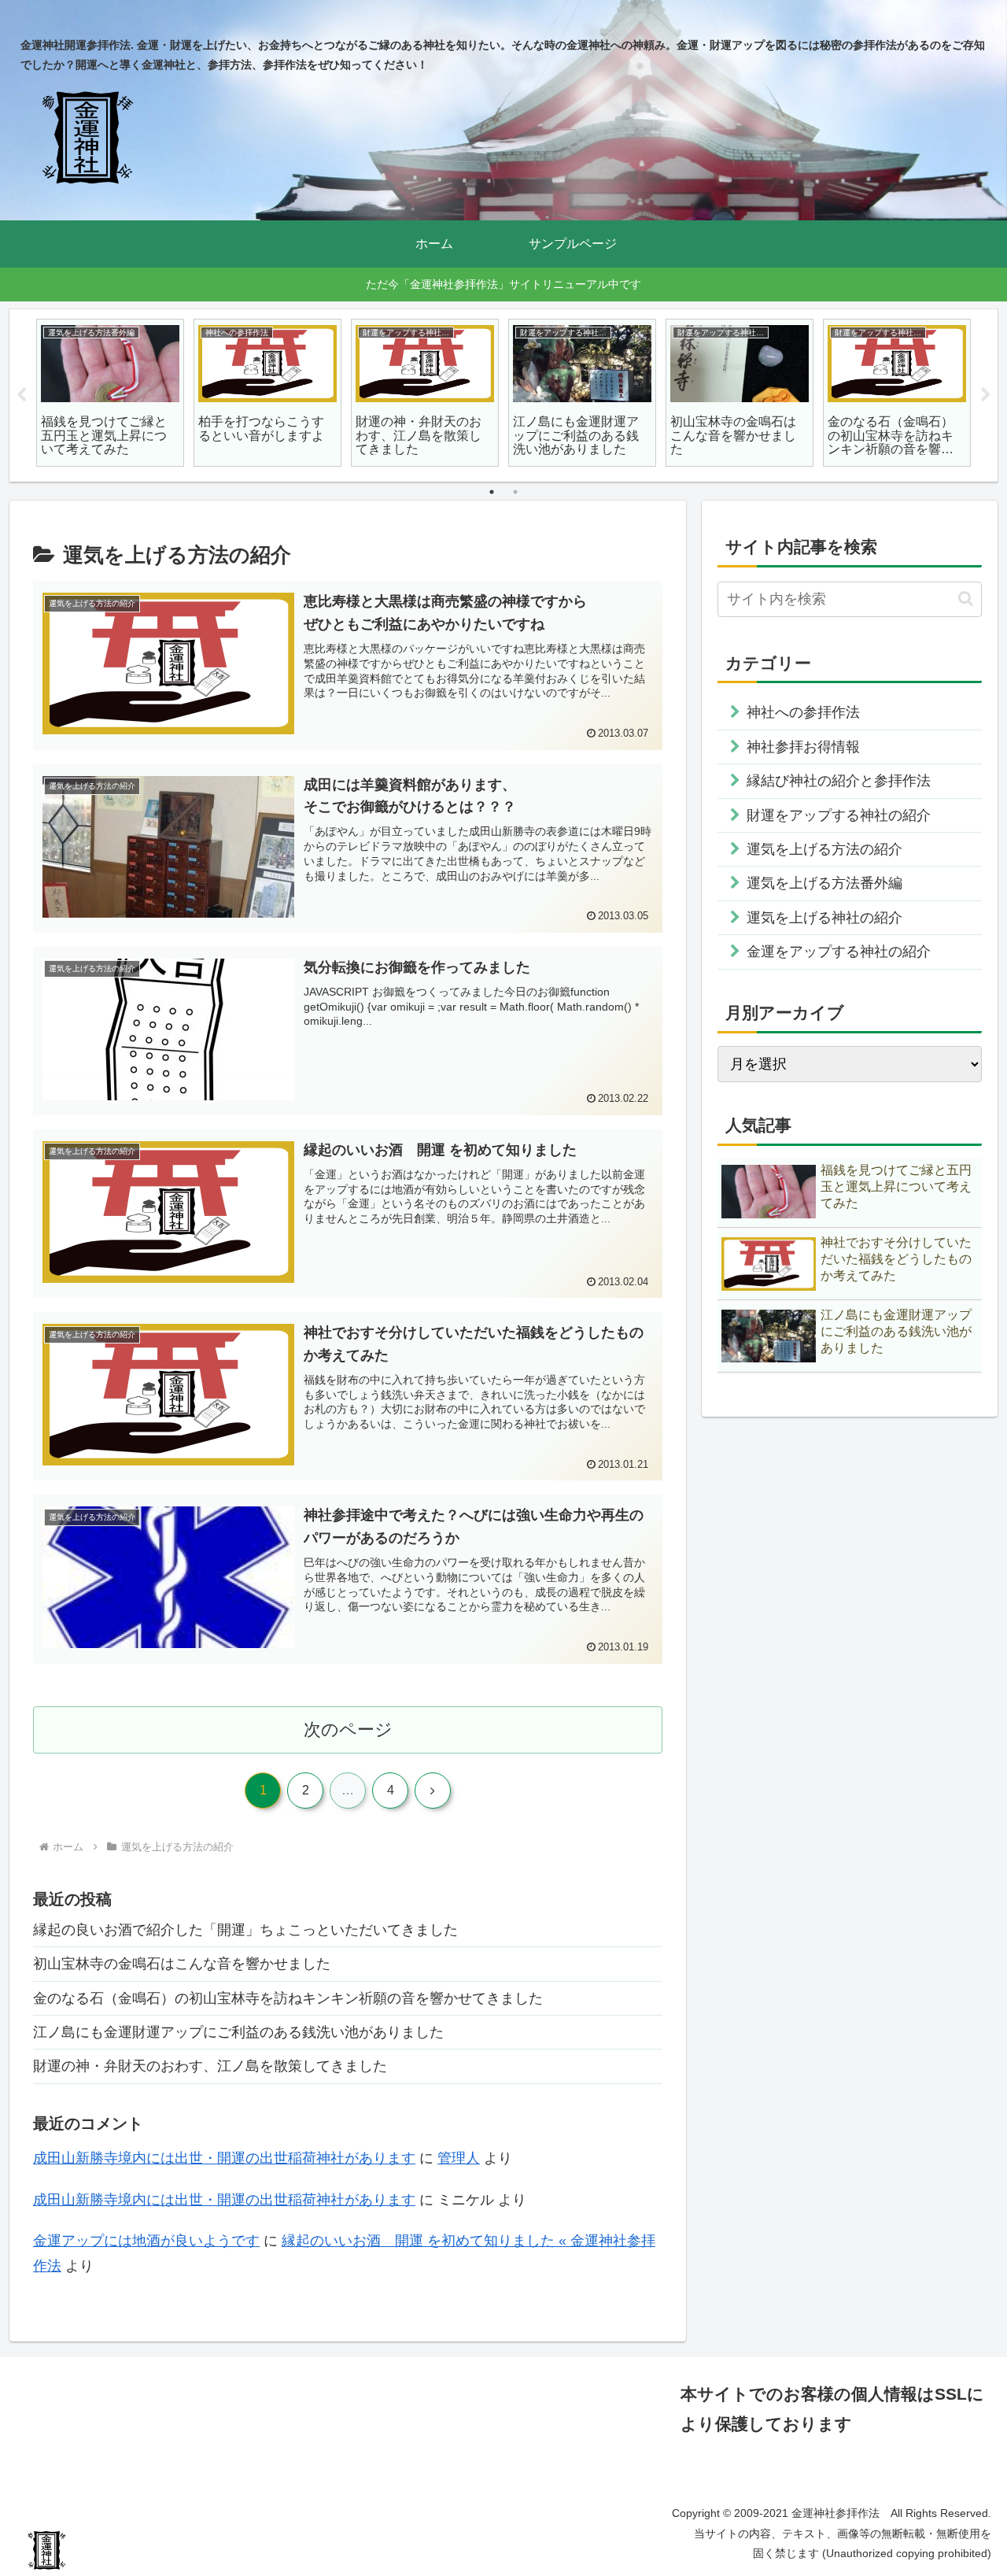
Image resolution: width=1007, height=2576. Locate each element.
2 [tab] (515, 492)
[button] (966, 599)
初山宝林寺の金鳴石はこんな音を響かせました (182, 1964)
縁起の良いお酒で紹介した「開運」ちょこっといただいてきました (245, 1930)
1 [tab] (492, 492)
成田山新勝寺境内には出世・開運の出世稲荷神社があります (224, 2158)
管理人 (459, 2158)
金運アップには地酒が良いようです (146, 2241)
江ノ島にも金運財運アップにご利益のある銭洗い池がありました (238, 2032)
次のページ (348, 1730)
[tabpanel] (110, 393)
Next (986, 395)
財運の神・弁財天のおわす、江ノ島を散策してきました (210, 2066)
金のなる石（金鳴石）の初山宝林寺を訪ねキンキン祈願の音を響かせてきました (288, 1998)
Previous (21, 395)
